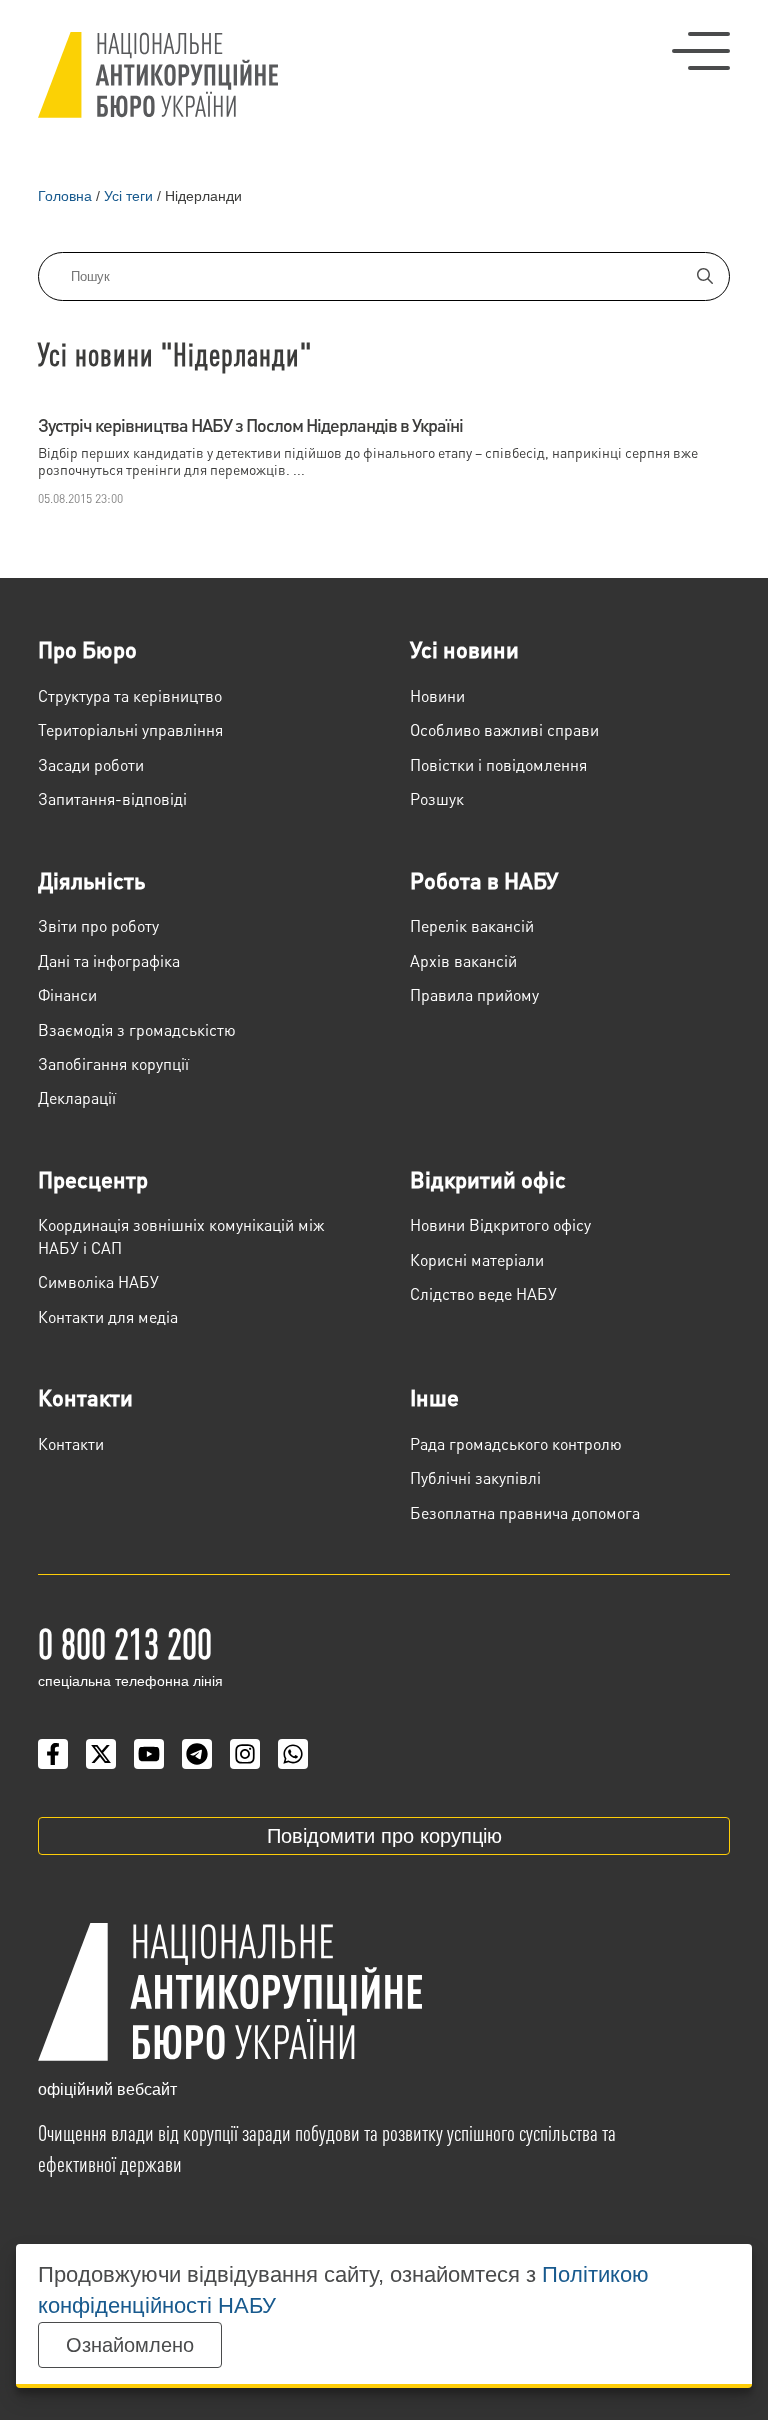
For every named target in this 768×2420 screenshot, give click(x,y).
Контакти (85, 1397)
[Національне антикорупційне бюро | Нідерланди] (158, 75)
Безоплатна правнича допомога (525, 1512)
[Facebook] (53, 1754)
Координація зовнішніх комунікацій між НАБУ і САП (181, 1235)
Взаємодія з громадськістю (137, 1029)
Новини (437, 695)
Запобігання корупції (113, 1063)
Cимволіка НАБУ (98, 1281)
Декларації (77, 1097)
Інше (434, 1397)
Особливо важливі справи (504, 729)
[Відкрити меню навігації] (701, 51)
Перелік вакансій (472, 925)
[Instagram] (245, 1754)
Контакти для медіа (108, 1316)
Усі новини (464, 649)
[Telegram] (197, 1754)
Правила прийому (474, 994)
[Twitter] (101, 1754)
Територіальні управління (130, 729)
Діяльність (91, 880)
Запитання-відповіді (112, 798)
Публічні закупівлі (475, 1477)
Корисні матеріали (477, 1259)
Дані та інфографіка (109, 960)
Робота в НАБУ (484, 880)
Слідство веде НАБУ (483, 1293)
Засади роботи (91, 764)
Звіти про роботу (98, 925)
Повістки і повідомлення (498, 764)
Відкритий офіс (488, 1179)
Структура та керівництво (130, 695)
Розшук (437, 798)
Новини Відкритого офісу (500, 1224)
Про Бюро (87, 649)
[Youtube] (149, 1754)
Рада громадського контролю (516, 1443)
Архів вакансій (463, 960)
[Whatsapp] (293, 1754)
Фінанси (67, 994)
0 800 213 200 (125, 1642)
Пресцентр (93, 1179)
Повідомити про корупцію (384, 1836)
